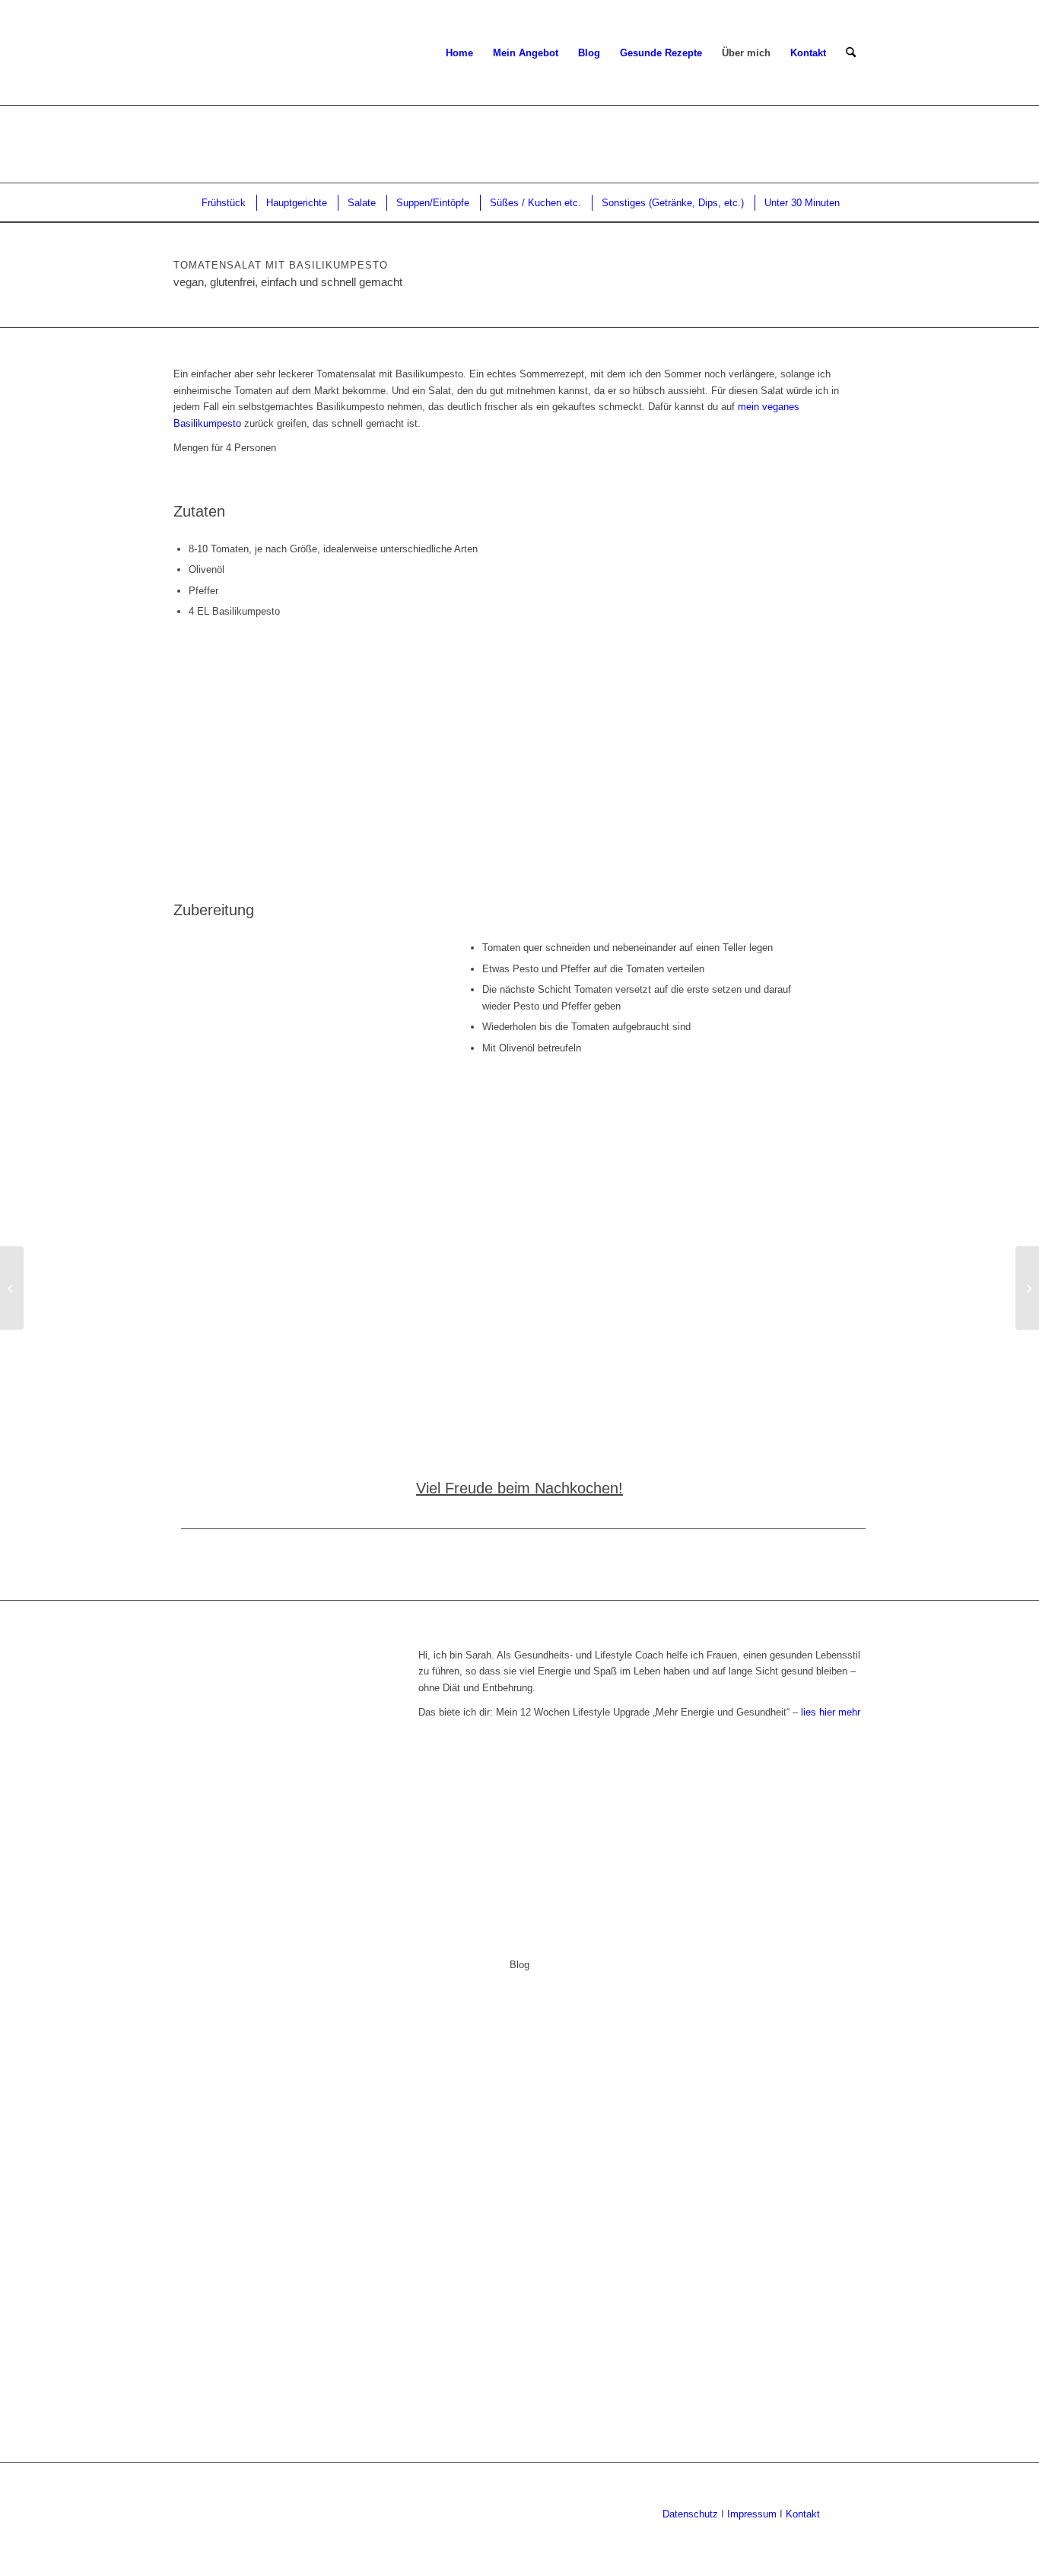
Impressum (750, 2514)
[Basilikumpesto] (1027, 1288)
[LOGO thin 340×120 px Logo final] (175, 53)
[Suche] (851, 53)
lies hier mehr (831, 1712)
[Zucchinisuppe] (12, 1288)
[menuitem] (459, 53)
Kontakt (803, 2514)
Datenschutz (690, 2514)
